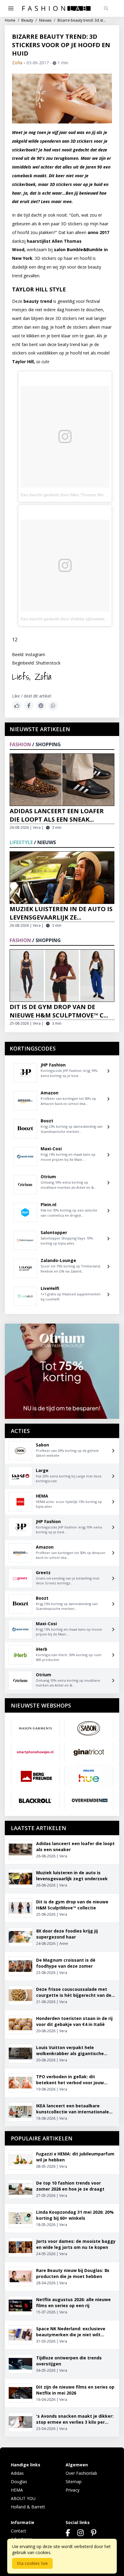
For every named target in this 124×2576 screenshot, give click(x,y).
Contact (19, 2531)
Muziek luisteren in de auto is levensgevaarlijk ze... (61, 913)
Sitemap (74, 2482)
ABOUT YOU (23, 2498)
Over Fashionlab (81, 2473)
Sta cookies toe (32, 2563)
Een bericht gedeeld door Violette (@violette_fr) (66, 619)
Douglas (19, 2482)
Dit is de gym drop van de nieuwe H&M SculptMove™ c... (59, 1011)
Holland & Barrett (28, 2507)
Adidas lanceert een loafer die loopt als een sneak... (57, 815)
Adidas (17, 2473)
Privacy (73, 2490)
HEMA (17, 2490)
